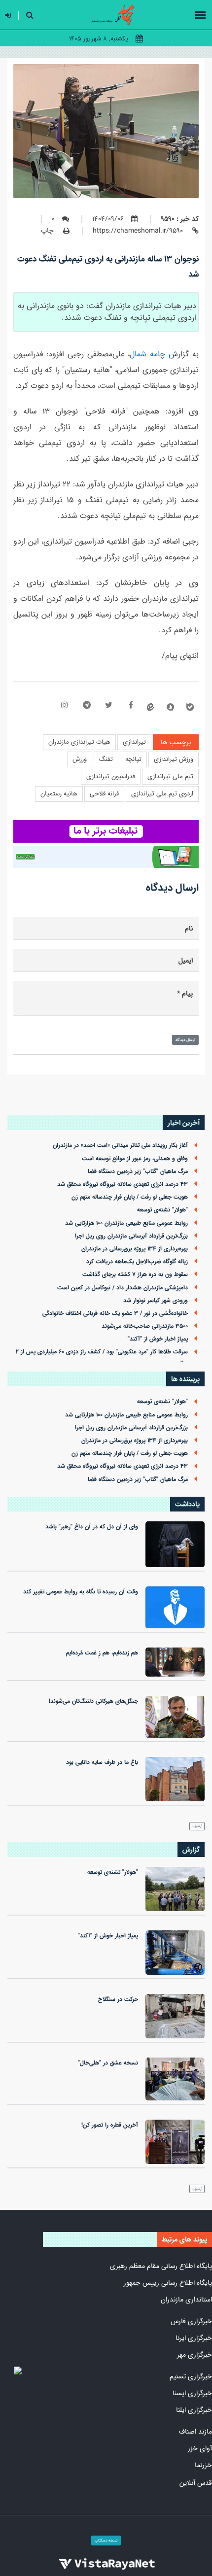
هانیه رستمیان (59, 794)
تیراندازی (134, 742)
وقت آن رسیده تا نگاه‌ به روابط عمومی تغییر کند (81, 1592)
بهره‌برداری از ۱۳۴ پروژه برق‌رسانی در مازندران (135, 1249)
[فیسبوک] (131, 706)
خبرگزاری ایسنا (192, 2393)
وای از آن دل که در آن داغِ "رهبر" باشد (92, 1527)
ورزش (80, 759)
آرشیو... (197, 1826)
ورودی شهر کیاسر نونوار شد (156, 1301)
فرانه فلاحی (104, 794)
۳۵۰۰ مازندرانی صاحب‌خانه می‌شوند (145, 1326)
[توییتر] (109, 706)
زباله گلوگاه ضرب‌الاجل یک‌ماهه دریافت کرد (137, 1262)
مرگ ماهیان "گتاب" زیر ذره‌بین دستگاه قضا (138, 1171)
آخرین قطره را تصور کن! (110, 2125)
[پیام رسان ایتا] (151, 707)
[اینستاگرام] (64, 706)
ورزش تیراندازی (174, 759)
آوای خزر (200, 2448)
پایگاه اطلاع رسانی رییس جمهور (168, 2283)
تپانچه (133, 759)
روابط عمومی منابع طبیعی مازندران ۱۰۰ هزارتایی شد (126, 1223)
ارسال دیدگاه (185, 1040)
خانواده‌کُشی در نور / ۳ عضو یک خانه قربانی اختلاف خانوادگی (115, 1313)
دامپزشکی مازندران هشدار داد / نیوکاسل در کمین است (123, 1288)
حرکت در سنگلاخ (118, 1999)
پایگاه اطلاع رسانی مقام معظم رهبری (161, 2266)
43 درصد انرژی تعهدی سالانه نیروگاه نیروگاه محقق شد (123, 1184)
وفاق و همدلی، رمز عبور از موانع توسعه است (135, 1159)
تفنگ (106, 759)
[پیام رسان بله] (190, 707)
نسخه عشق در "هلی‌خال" (108, 2063)
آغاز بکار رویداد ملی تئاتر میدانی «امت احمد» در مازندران (120, 1145)
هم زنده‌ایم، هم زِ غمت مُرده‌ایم (102, 1653)
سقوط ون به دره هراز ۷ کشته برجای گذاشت (135, 1274)
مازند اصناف (195, 2432)
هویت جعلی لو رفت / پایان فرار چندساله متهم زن (130, 1197)
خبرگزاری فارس (191, 2321)
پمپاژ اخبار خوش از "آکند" (158, 1339)
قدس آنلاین (196, 2483)
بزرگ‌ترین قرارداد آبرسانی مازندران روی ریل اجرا (131, 1236)
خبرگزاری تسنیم (191, 2376)
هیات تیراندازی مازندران (79, 742)
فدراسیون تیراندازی (111, 776)
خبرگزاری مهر (194, 2355)
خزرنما (203, 2465)
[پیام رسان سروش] (170, 707)
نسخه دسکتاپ (106, 2541)
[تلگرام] (87, 706)
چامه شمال (147, 354)
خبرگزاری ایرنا (194, 2338)
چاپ (48, 231)
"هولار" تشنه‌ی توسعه (162, 1210)
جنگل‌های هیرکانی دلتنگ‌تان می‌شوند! (93, 1701)
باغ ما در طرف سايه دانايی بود (102, 1762)
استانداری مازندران (186, 2300)
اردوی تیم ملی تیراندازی (162, 794)
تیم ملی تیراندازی (170, 776)
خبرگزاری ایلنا (194, 2410)
